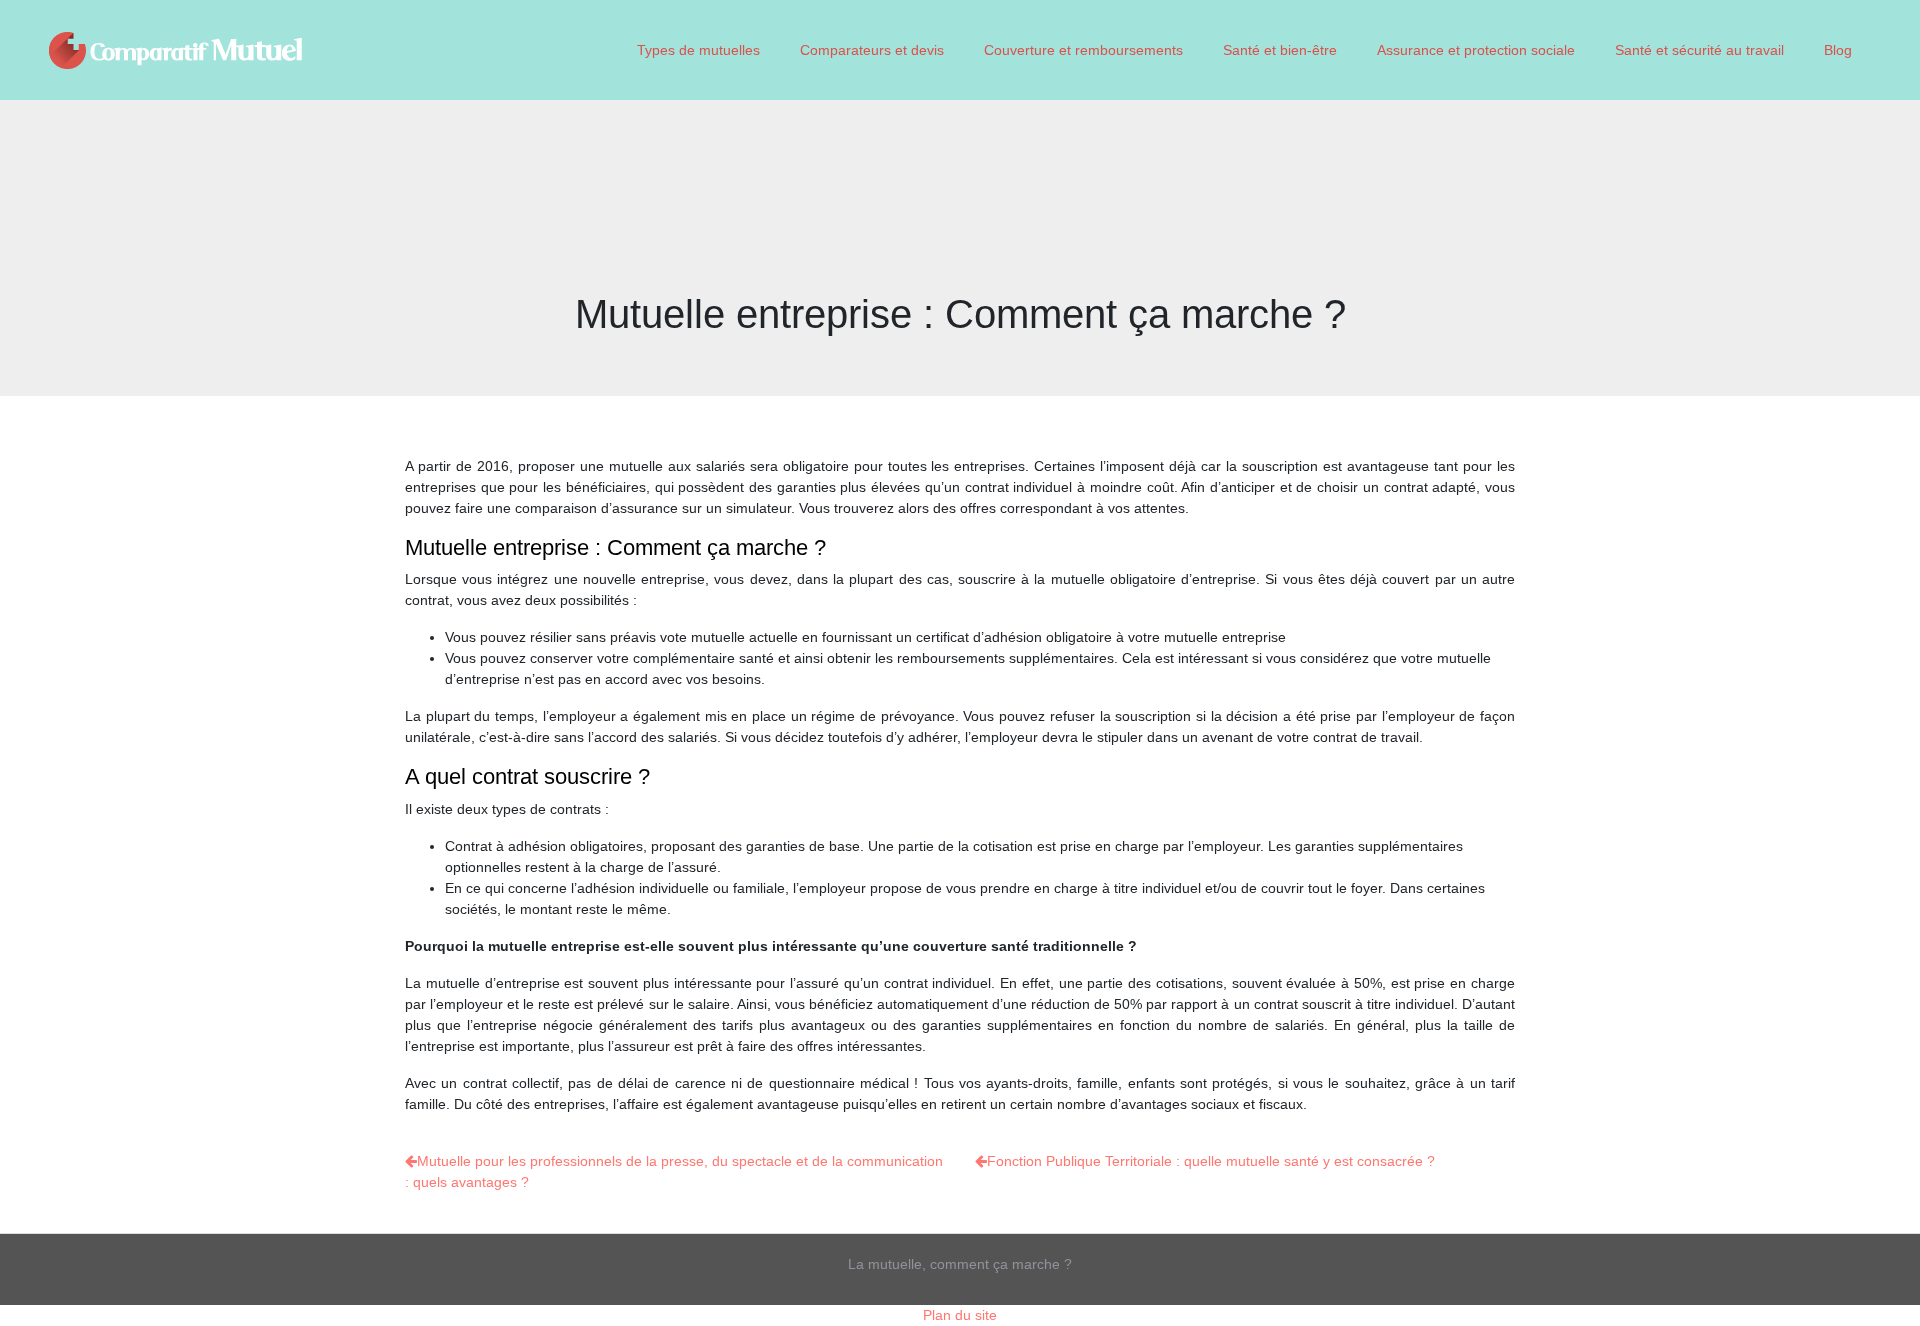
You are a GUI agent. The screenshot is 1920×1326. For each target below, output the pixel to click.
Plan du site (960, 1315)
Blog (1838, 50)
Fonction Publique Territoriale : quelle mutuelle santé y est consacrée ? (1211, 1161)
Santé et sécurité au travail (1699, 50)
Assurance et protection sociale (1476, 50)
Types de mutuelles (698, 50)
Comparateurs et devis (872, 50)
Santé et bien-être (1280, 50)
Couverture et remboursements (1083, 50)
